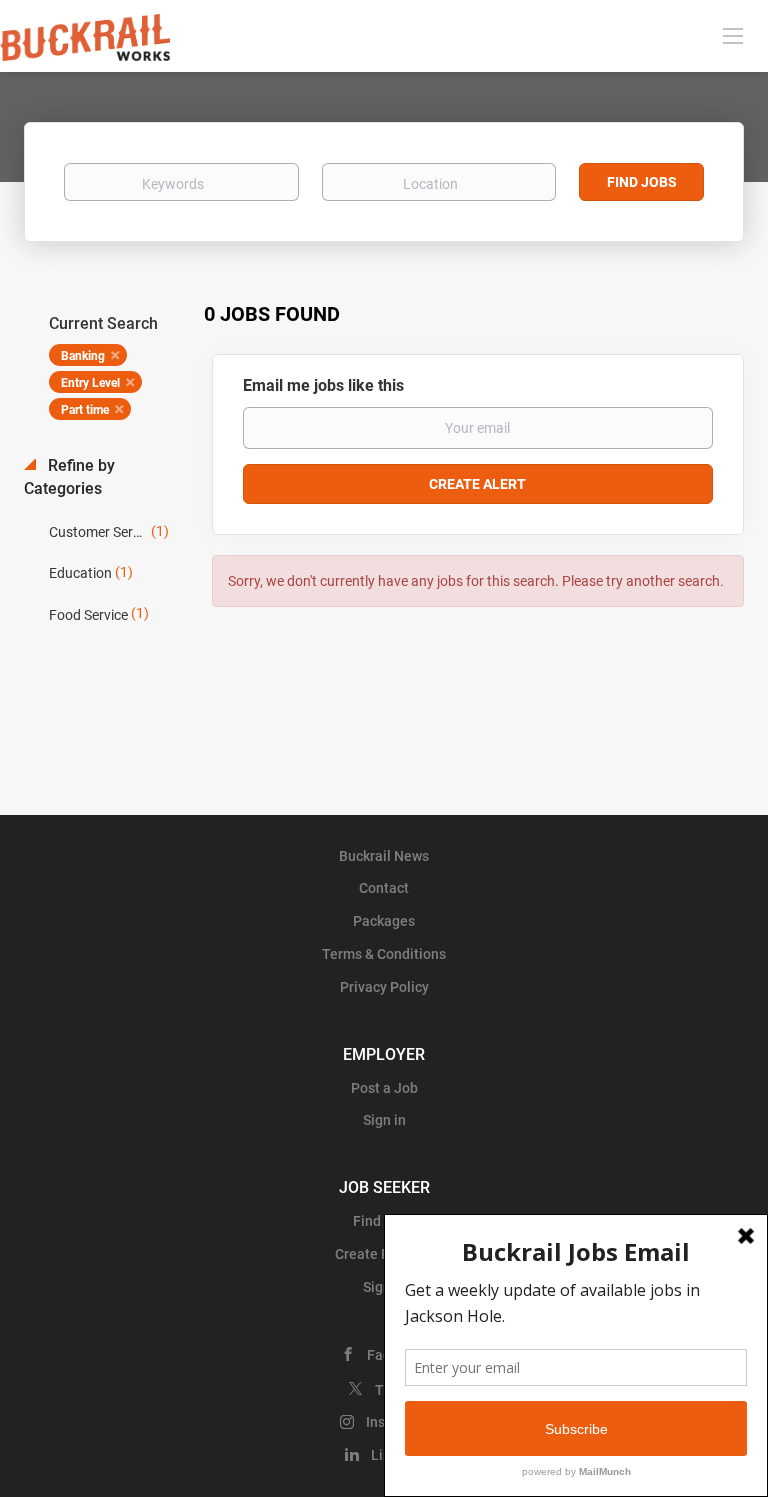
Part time (85, 410)
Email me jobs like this (323, 385)
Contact (384, 888)
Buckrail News (384, 856)
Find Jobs (642, 182)
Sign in (384, 1120)
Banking (83, 356)
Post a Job (384, 1088)
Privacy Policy (384, 987)
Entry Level (90, 383)
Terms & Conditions (384, 954)
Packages (384, 921)
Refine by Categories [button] (69, 477)
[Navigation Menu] (733, 35)
